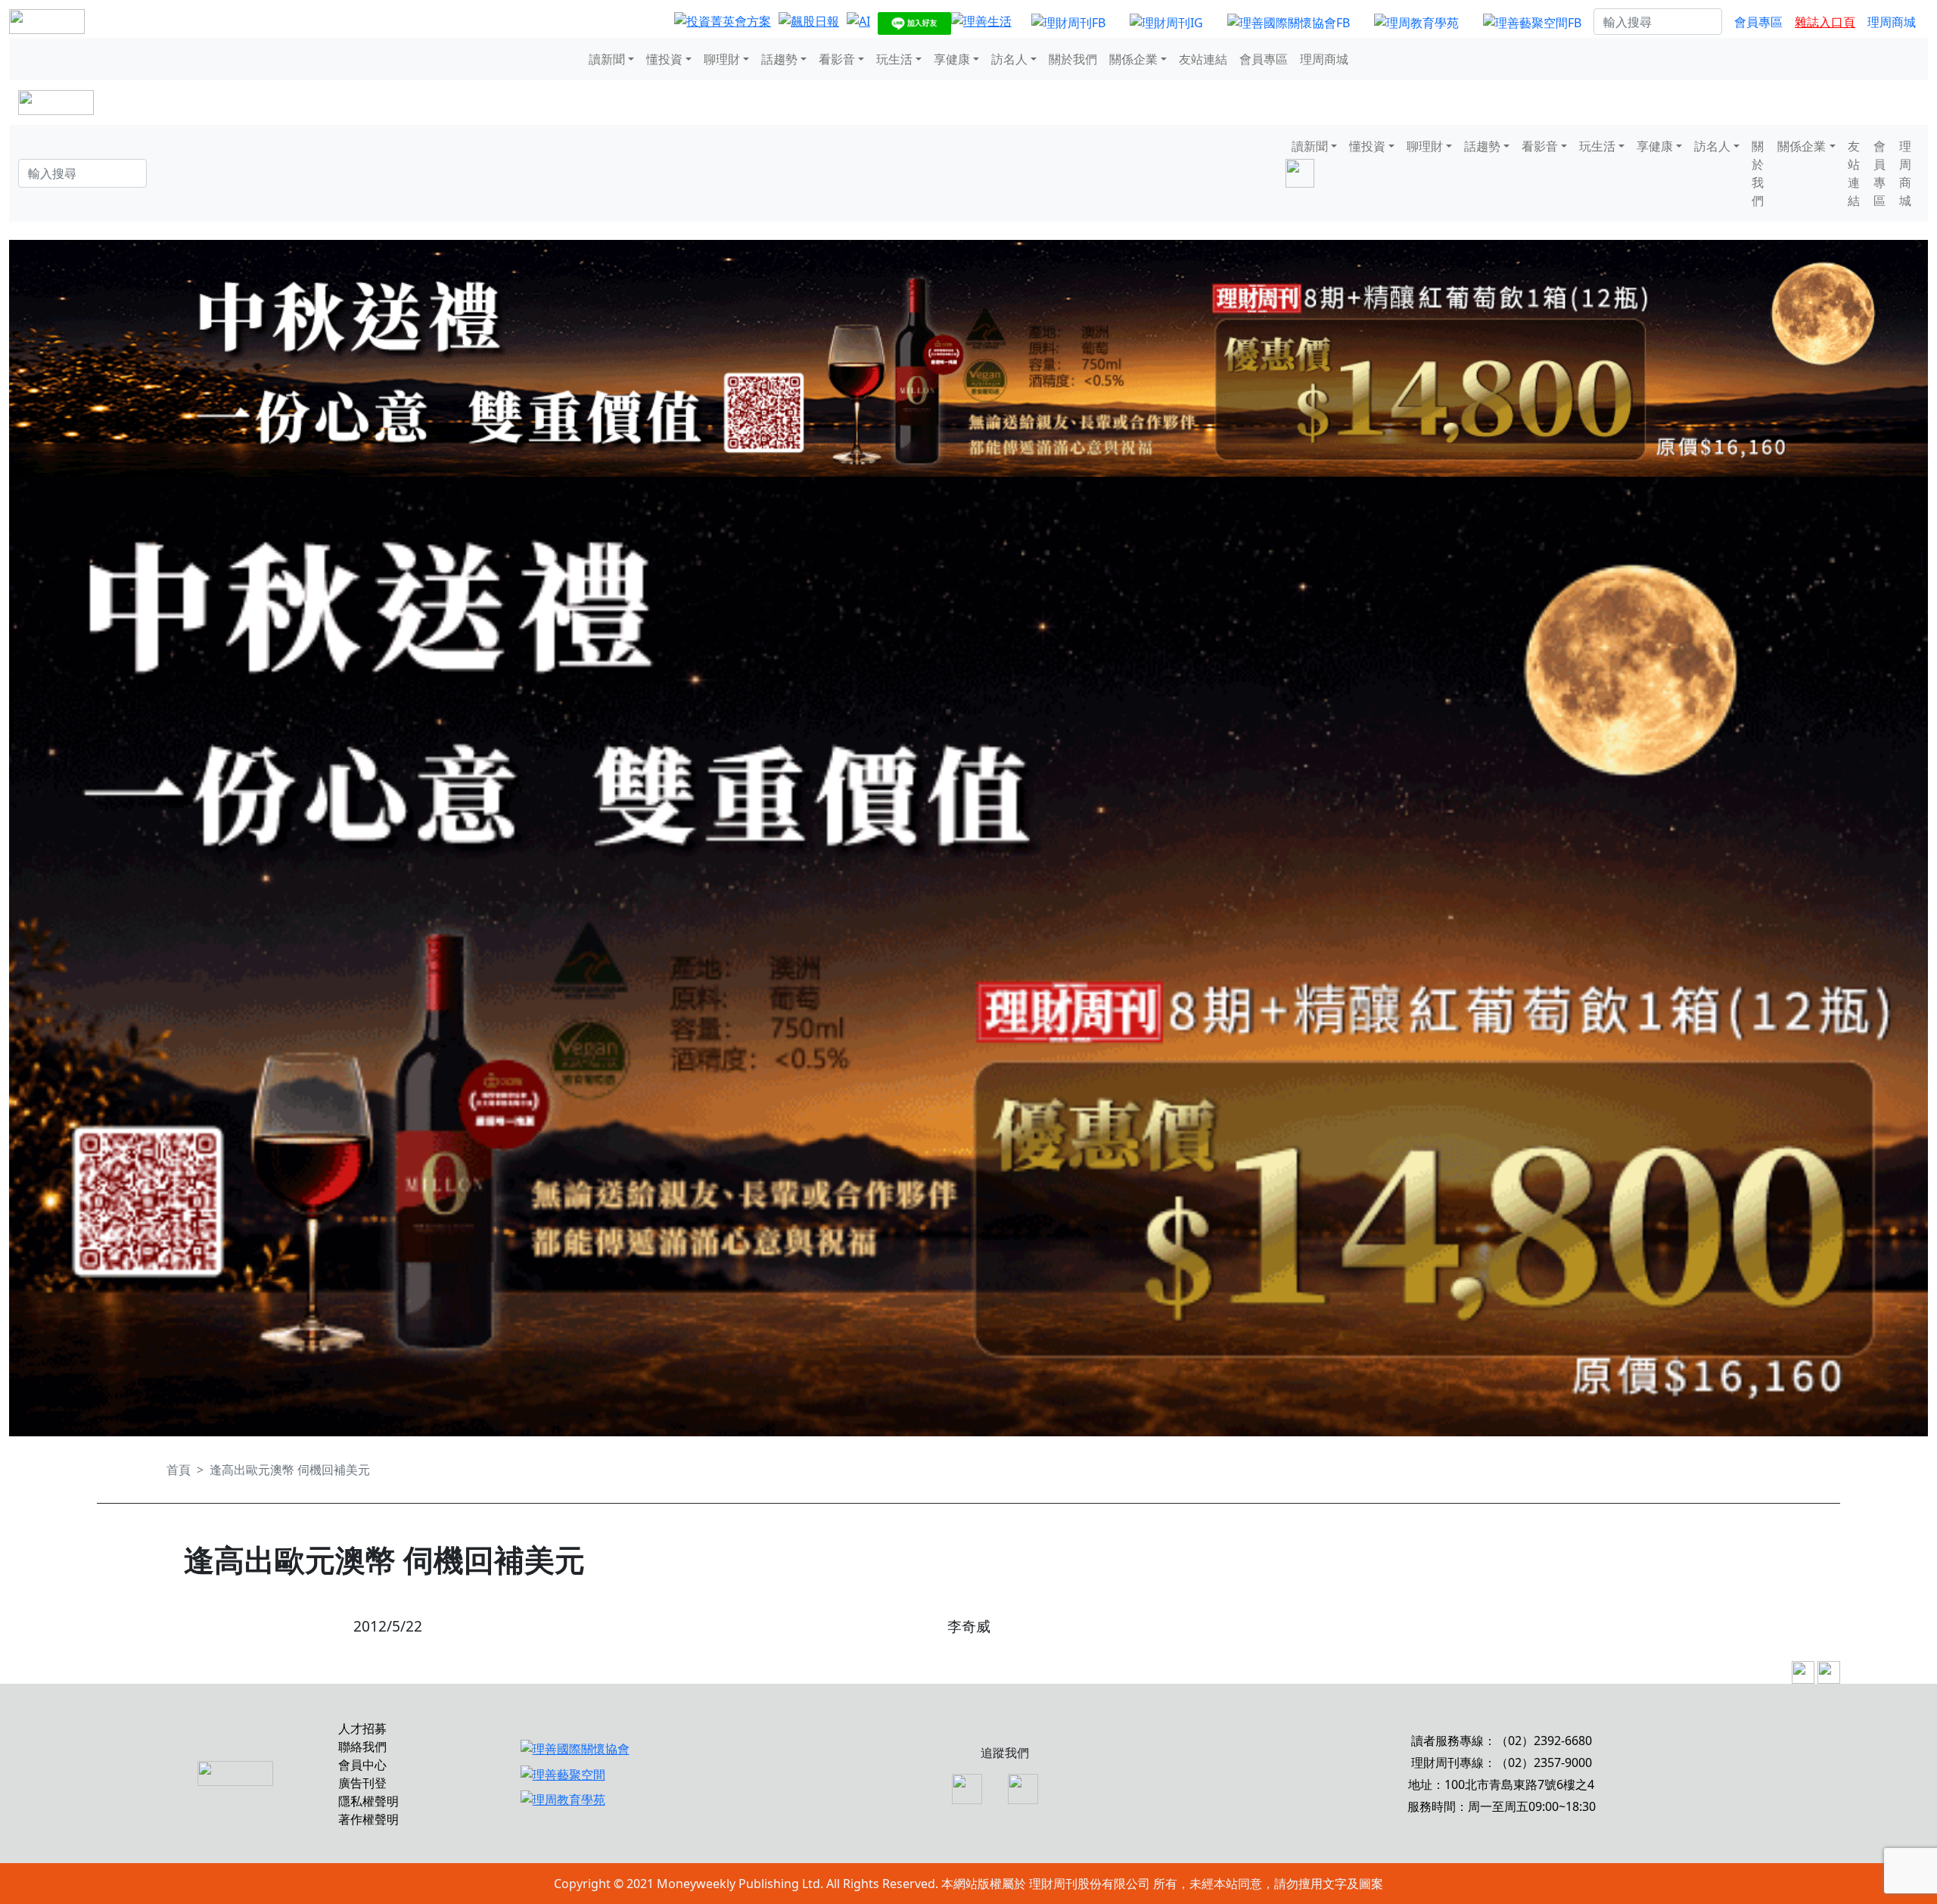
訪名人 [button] (1009, 59)
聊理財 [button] (722, 59)
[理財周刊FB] (1068, 22)
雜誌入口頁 (1825, 22)
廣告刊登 (362, 1783)
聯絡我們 (362, 1747)
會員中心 (362, 1765)
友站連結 (1203, 59)
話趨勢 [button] (779, 59)
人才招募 (362, 1728)
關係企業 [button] (1133, 59)
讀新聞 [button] (607, 59)
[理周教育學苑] (1416, 22)
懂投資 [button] (664, 59)
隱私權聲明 (368, 1801)
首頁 (179, 1470)
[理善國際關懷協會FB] (1289, 22)
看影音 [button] (837, 59)
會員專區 (1758, 22)
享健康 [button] (952, 59)
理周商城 (1892, 22)
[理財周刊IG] (1166, 22)
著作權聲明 (368, 1819)
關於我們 (1073, 59)
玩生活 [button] (894, 59)
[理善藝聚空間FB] (1532, 22)
